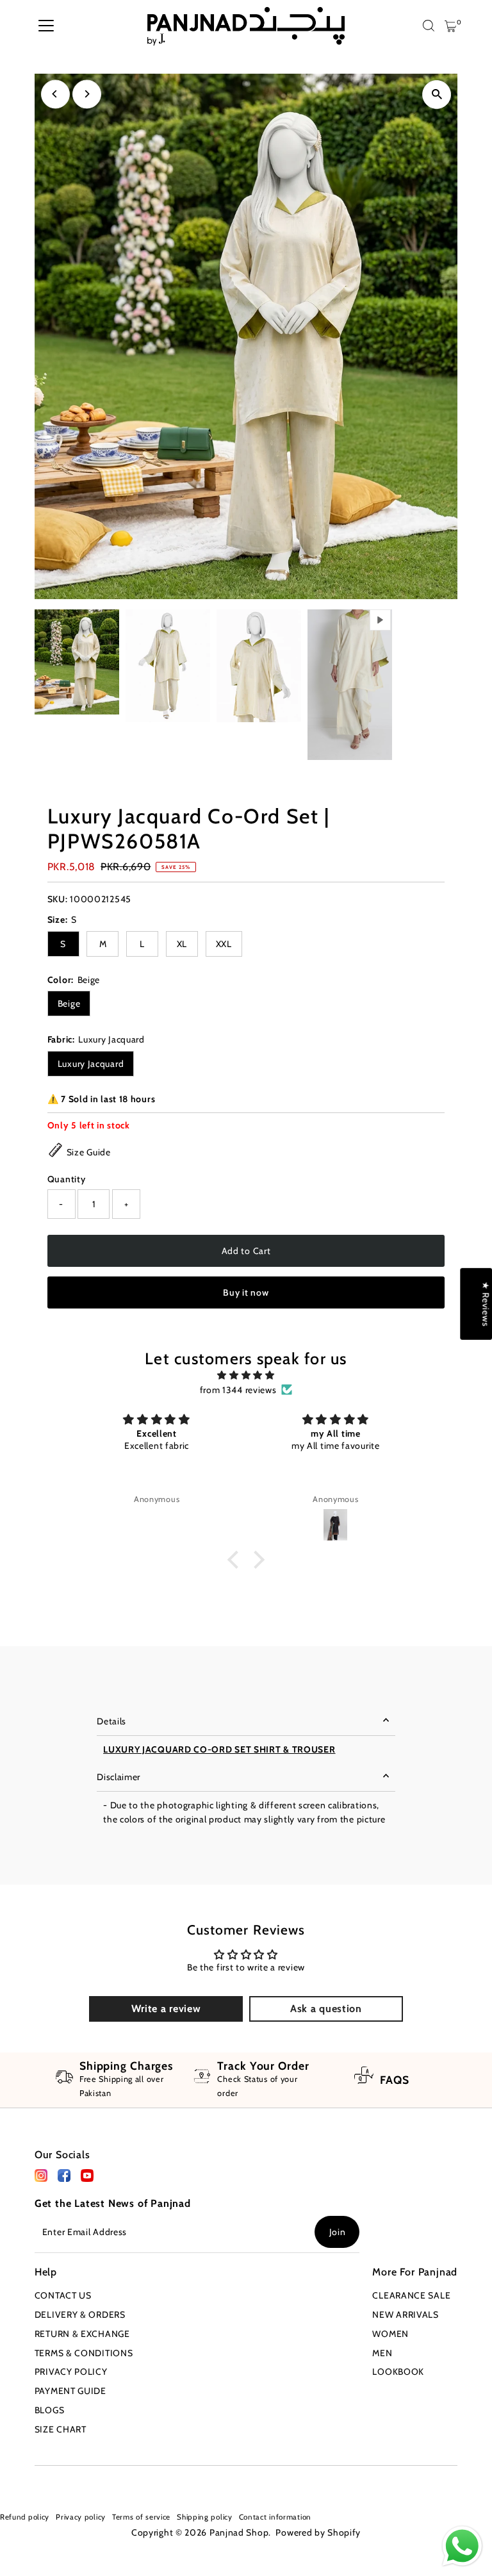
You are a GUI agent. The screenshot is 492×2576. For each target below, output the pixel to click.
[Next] (87, 94)
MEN (382, 2353)
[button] (236, 1560)
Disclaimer (119, 1777)
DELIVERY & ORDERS (80, 2315)
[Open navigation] (46, 26)
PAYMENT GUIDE (70, 2391)
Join (338, 2232)
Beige (69, 1003)
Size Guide (89, 1152)
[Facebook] (41, 2179)
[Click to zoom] (437, 95)
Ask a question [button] (326, 2009)
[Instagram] (21, 2481)
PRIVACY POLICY (71, 2372)
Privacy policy (81, 2517)
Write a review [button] (166, 2009)
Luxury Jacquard (91, 1064)
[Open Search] (429, 26)
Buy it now (246, 1292)
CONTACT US (63, 2295)
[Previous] (55, 94)
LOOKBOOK (398, 2372)
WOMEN (390, 2334)
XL (182, 944)
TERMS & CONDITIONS (84, 2353)
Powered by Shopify (318, 2532)
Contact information (275, 2517)
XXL (224, 944)
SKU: (58, 899)
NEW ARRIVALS (405, 2315)
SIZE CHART (61, 2429)
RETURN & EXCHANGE (82, 2334)
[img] (246, 1375)
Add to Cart (246, 1251)
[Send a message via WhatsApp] (462, 2546)
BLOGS (50, 2410)
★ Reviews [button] (486, 1304)
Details (111, 1721)
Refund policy (25, 2517)
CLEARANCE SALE (411, 2295)
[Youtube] (41, 2481)
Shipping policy (205, 2517)
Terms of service (141, 2517)
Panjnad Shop (239, 2532)
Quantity (67, 1179)
